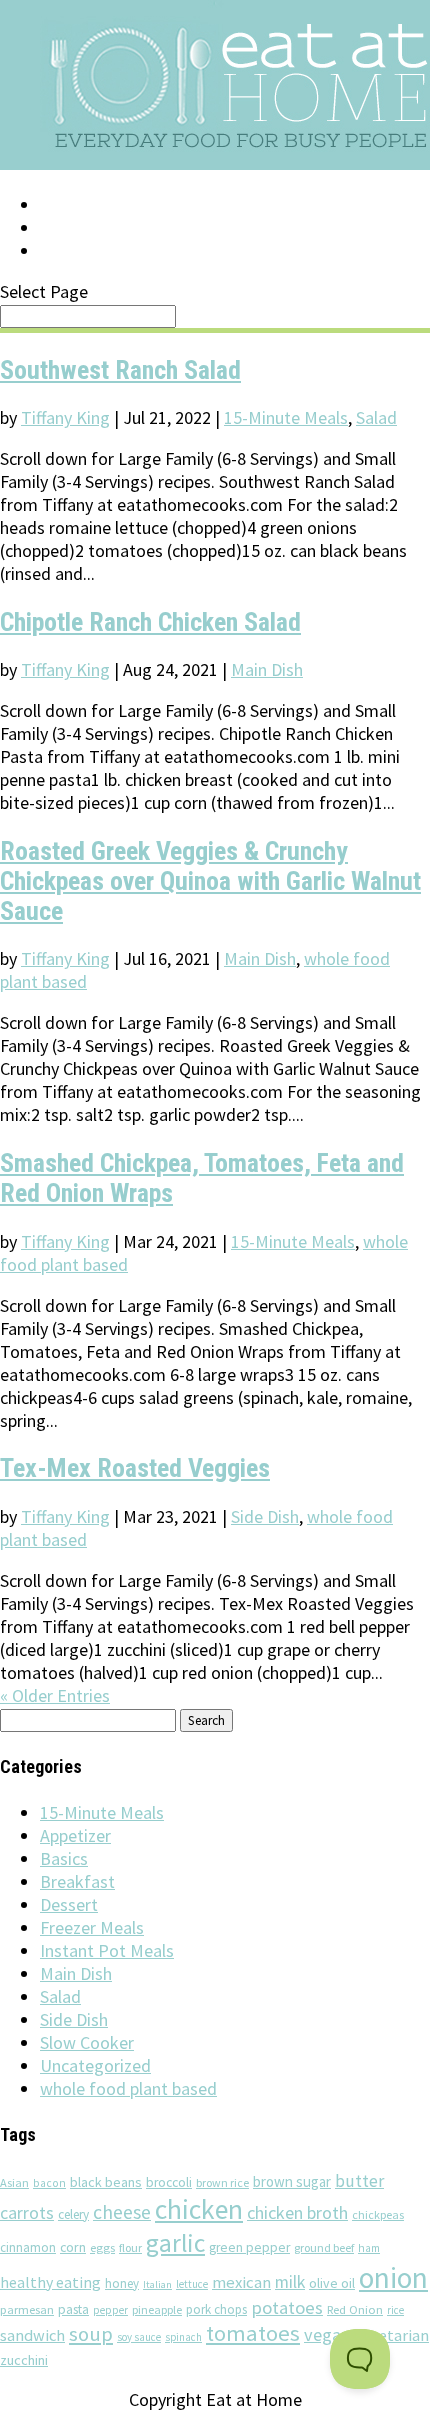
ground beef (324, 2247)
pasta (73, 2309)
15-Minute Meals (286, 417)
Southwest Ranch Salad (120, 370)
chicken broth (297, 2212)
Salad (376, 417)
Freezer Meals (92, 1927)
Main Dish (267, 669)
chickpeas (378, 2214)
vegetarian (391, 2335)
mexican (241, 2282)
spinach (183, 2337)
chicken (199, 2209)
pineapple (157, 2309)
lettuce (192, 2284)
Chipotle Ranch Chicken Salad (150, 622)
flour (130, 2247)
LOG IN (67, 205)
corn (73, 2247)
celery (73, 2214)
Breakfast (77, 1881)
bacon (49, 2183)
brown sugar (292, 2181)
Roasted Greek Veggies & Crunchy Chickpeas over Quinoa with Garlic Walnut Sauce (210, 881)
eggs (102, 2247)
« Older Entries (55, 1695)
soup (91, 2334)
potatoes (287, 2307)
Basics (64, 1858)
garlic (175, 2243)
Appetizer (75, 1835)
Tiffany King (65, 417)
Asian (14, 2182)
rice (395, 2310)
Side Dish (265, 1516)
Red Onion (355, 2309)
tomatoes (253, 2333)
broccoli (169, 2182)
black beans (106, 2182)
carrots (27, 2213)
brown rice (222, 2182)
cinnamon (28, 2247)
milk (290, 2282)
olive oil (332, 2283)
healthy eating (50, 2282)
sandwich (32, 2335)
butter (359, 2181)
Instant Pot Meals (107, 1950)
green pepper (249, 2247)
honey (122, 2283)
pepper (110, 2310)
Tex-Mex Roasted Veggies (135, 1468)
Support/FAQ (96, 228)
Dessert (69, 1904)
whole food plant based (128, 2088)
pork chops (216, 2309)
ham (369, 2248)
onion (393, 2277)
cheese (122, 2212)
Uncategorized (95, 2065)
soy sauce (139, 2337)
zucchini (24, 2360)
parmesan (27, 2309)
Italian (157, 2284)
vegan (327, 2334)
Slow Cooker (87, 2042)
